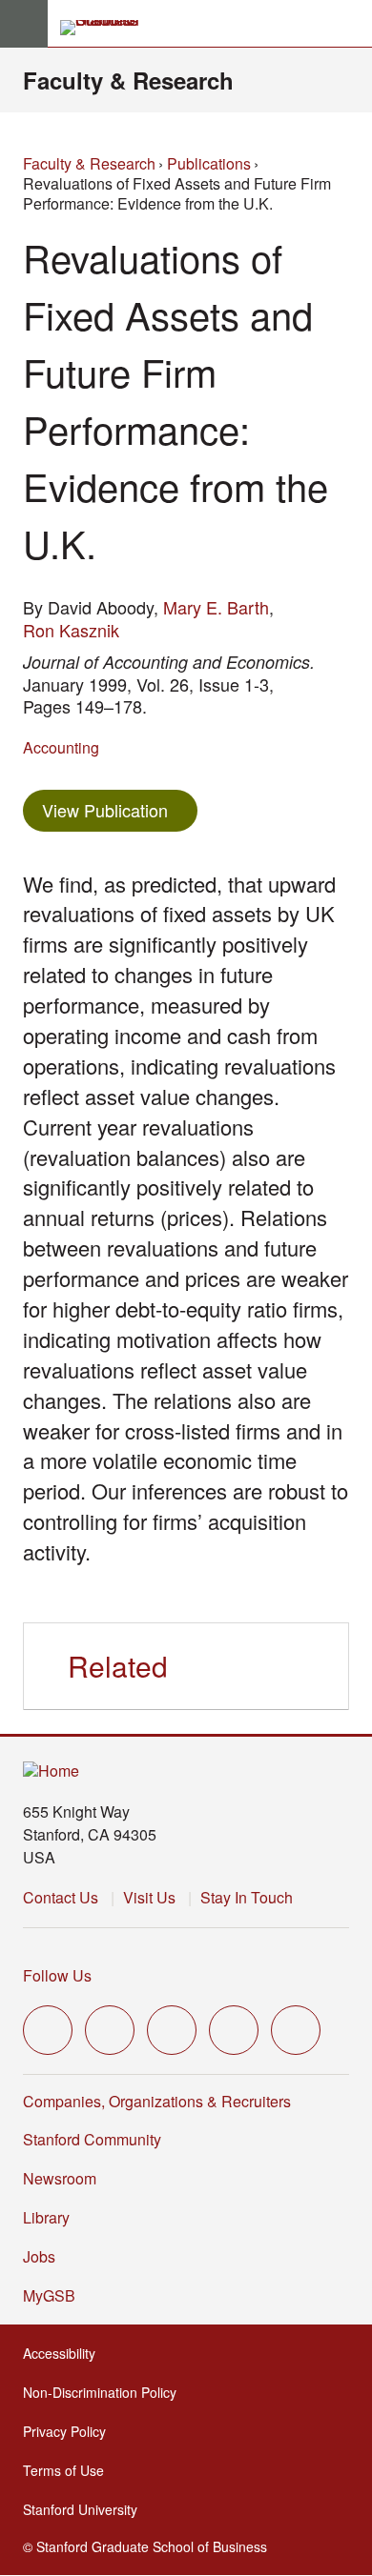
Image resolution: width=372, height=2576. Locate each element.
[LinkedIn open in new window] (296, 2030)
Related (118, 1666)
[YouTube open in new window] (234, 2030)
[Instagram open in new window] (172, 2030)
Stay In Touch (247, 1897)
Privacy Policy (70, 2431)
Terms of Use (69, 2470)
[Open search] (350, 24)
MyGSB (55, 2295)
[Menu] (24, 24)
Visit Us (149, 1897)
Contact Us (61, 1897)
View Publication (120, 809)
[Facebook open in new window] (110, 2030)
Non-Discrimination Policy (105, 2392)
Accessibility (65, 2353)
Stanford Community (92, 2139)
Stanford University (86, 2509)
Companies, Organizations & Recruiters (157, 2101)
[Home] (51, 1771)
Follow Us (57, 1975)
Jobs (39, 2256)
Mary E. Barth (216, 607)
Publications (209, 163)
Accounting (61, 747)
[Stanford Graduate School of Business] (108, 28)
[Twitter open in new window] (48, 2030)
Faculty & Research (128, 80)
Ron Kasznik (71, 630)
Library (46, 2217)
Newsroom (60, 2178)
